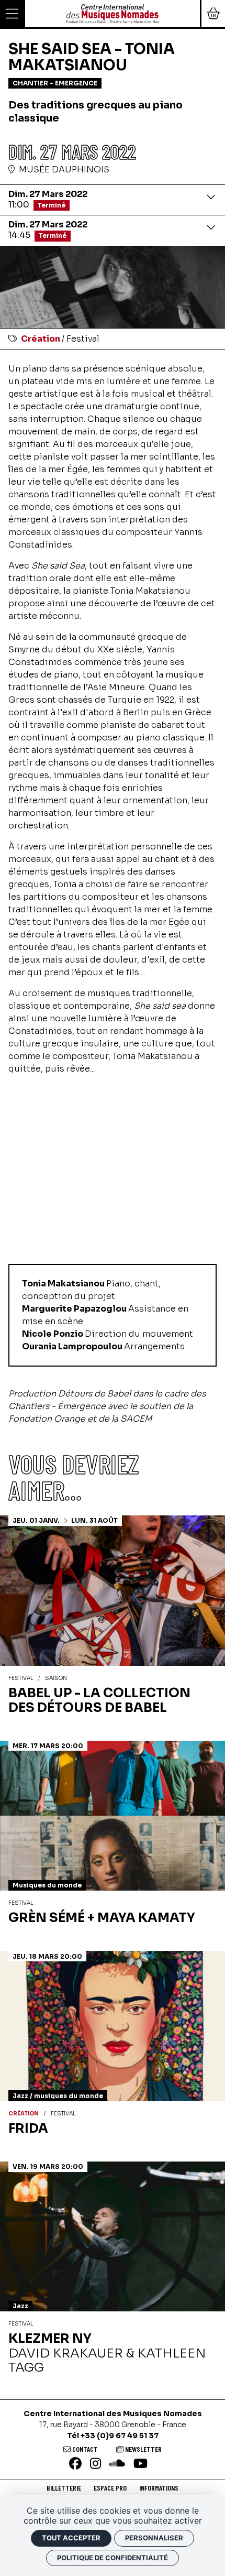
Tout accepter (71, 2538)
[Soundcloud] (117, 2464)
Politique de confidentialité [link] (113, 2558)
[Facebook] (75, 2464)
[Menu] (13, 14)
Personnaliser (154, 2538)
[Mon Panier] (212, 14)
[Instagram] (95, 2464)
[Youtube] (140, 2464)
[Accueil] (113, 13)
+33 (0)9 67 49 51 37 (120, 2436)
